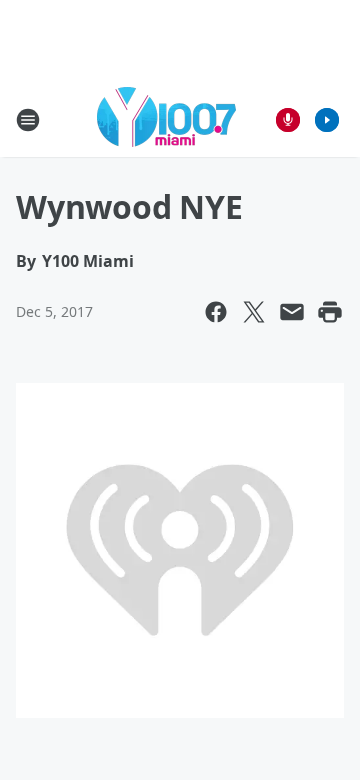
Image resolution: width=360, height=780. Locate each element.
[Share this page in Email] (292, 312)
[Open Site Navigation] (28, 120)
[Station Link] (166, 119)
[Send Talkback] (288, 120)
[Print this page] (330, 312)
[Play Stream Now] (327, 120)
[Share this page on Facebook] (216, 312)
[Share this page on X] (254, 312)
